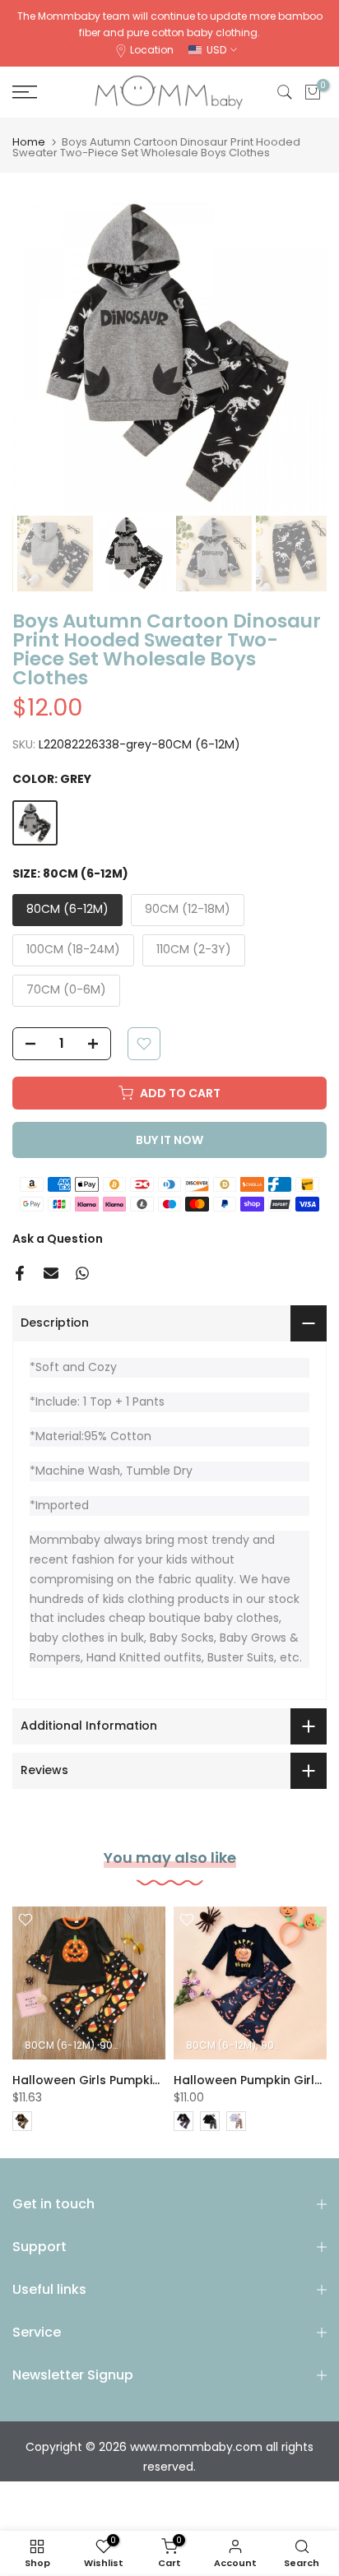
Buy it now (169, 1140)
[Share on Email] (51, 1273)
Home (29, 142)
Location (152, 50)
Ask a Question (58, 1239)
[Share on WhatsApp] (82, 1273)
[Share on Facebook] (20, 1273)
